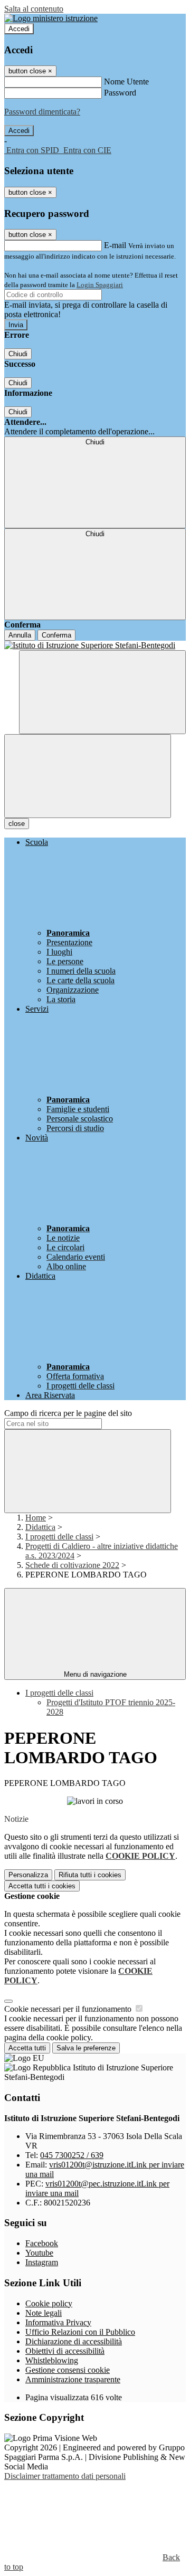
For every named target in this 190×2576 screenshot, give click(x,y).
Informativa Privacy (58, 2322)
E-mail (115, 245)
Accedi (19, 29)
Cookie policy (49, 2303)
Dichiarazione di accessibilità (74, 2341)
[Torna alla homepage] (95, 645)
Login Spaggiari (100, 285)
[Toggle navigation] (88, 776)
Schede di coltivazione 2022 (72, 1565)
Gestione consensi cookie (68, 2370)
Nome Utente (126, 82)
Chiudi (18, 354)
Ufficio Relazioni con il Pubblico (80, 2332)
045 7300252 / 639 (72, 2155)
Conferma (56, 635)
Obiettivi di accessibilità (65, 2351)
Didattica (40, 1527)
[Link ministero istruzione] (51, 18)
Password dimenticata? (42, 112)
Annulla (20, 635)
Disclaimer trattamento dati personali (65, 2476)
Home (36, 1518)
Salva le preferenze (86, 2048)
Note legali (44, 2313)
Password (120, 93)
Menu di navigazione (95, 1674)
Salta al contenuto (34, 9)
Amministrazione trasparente (73, 2379)
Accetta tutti (42, 1886)
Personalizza (28, 1875)
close (17, 824)
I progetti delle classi (59, 1537)
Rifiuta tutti (90, 1875)
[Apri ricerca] (102, 692)
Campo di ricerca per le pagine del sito (68, 1413)
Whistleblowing (52, 2360)
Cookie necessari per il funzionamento (69, 2009)
